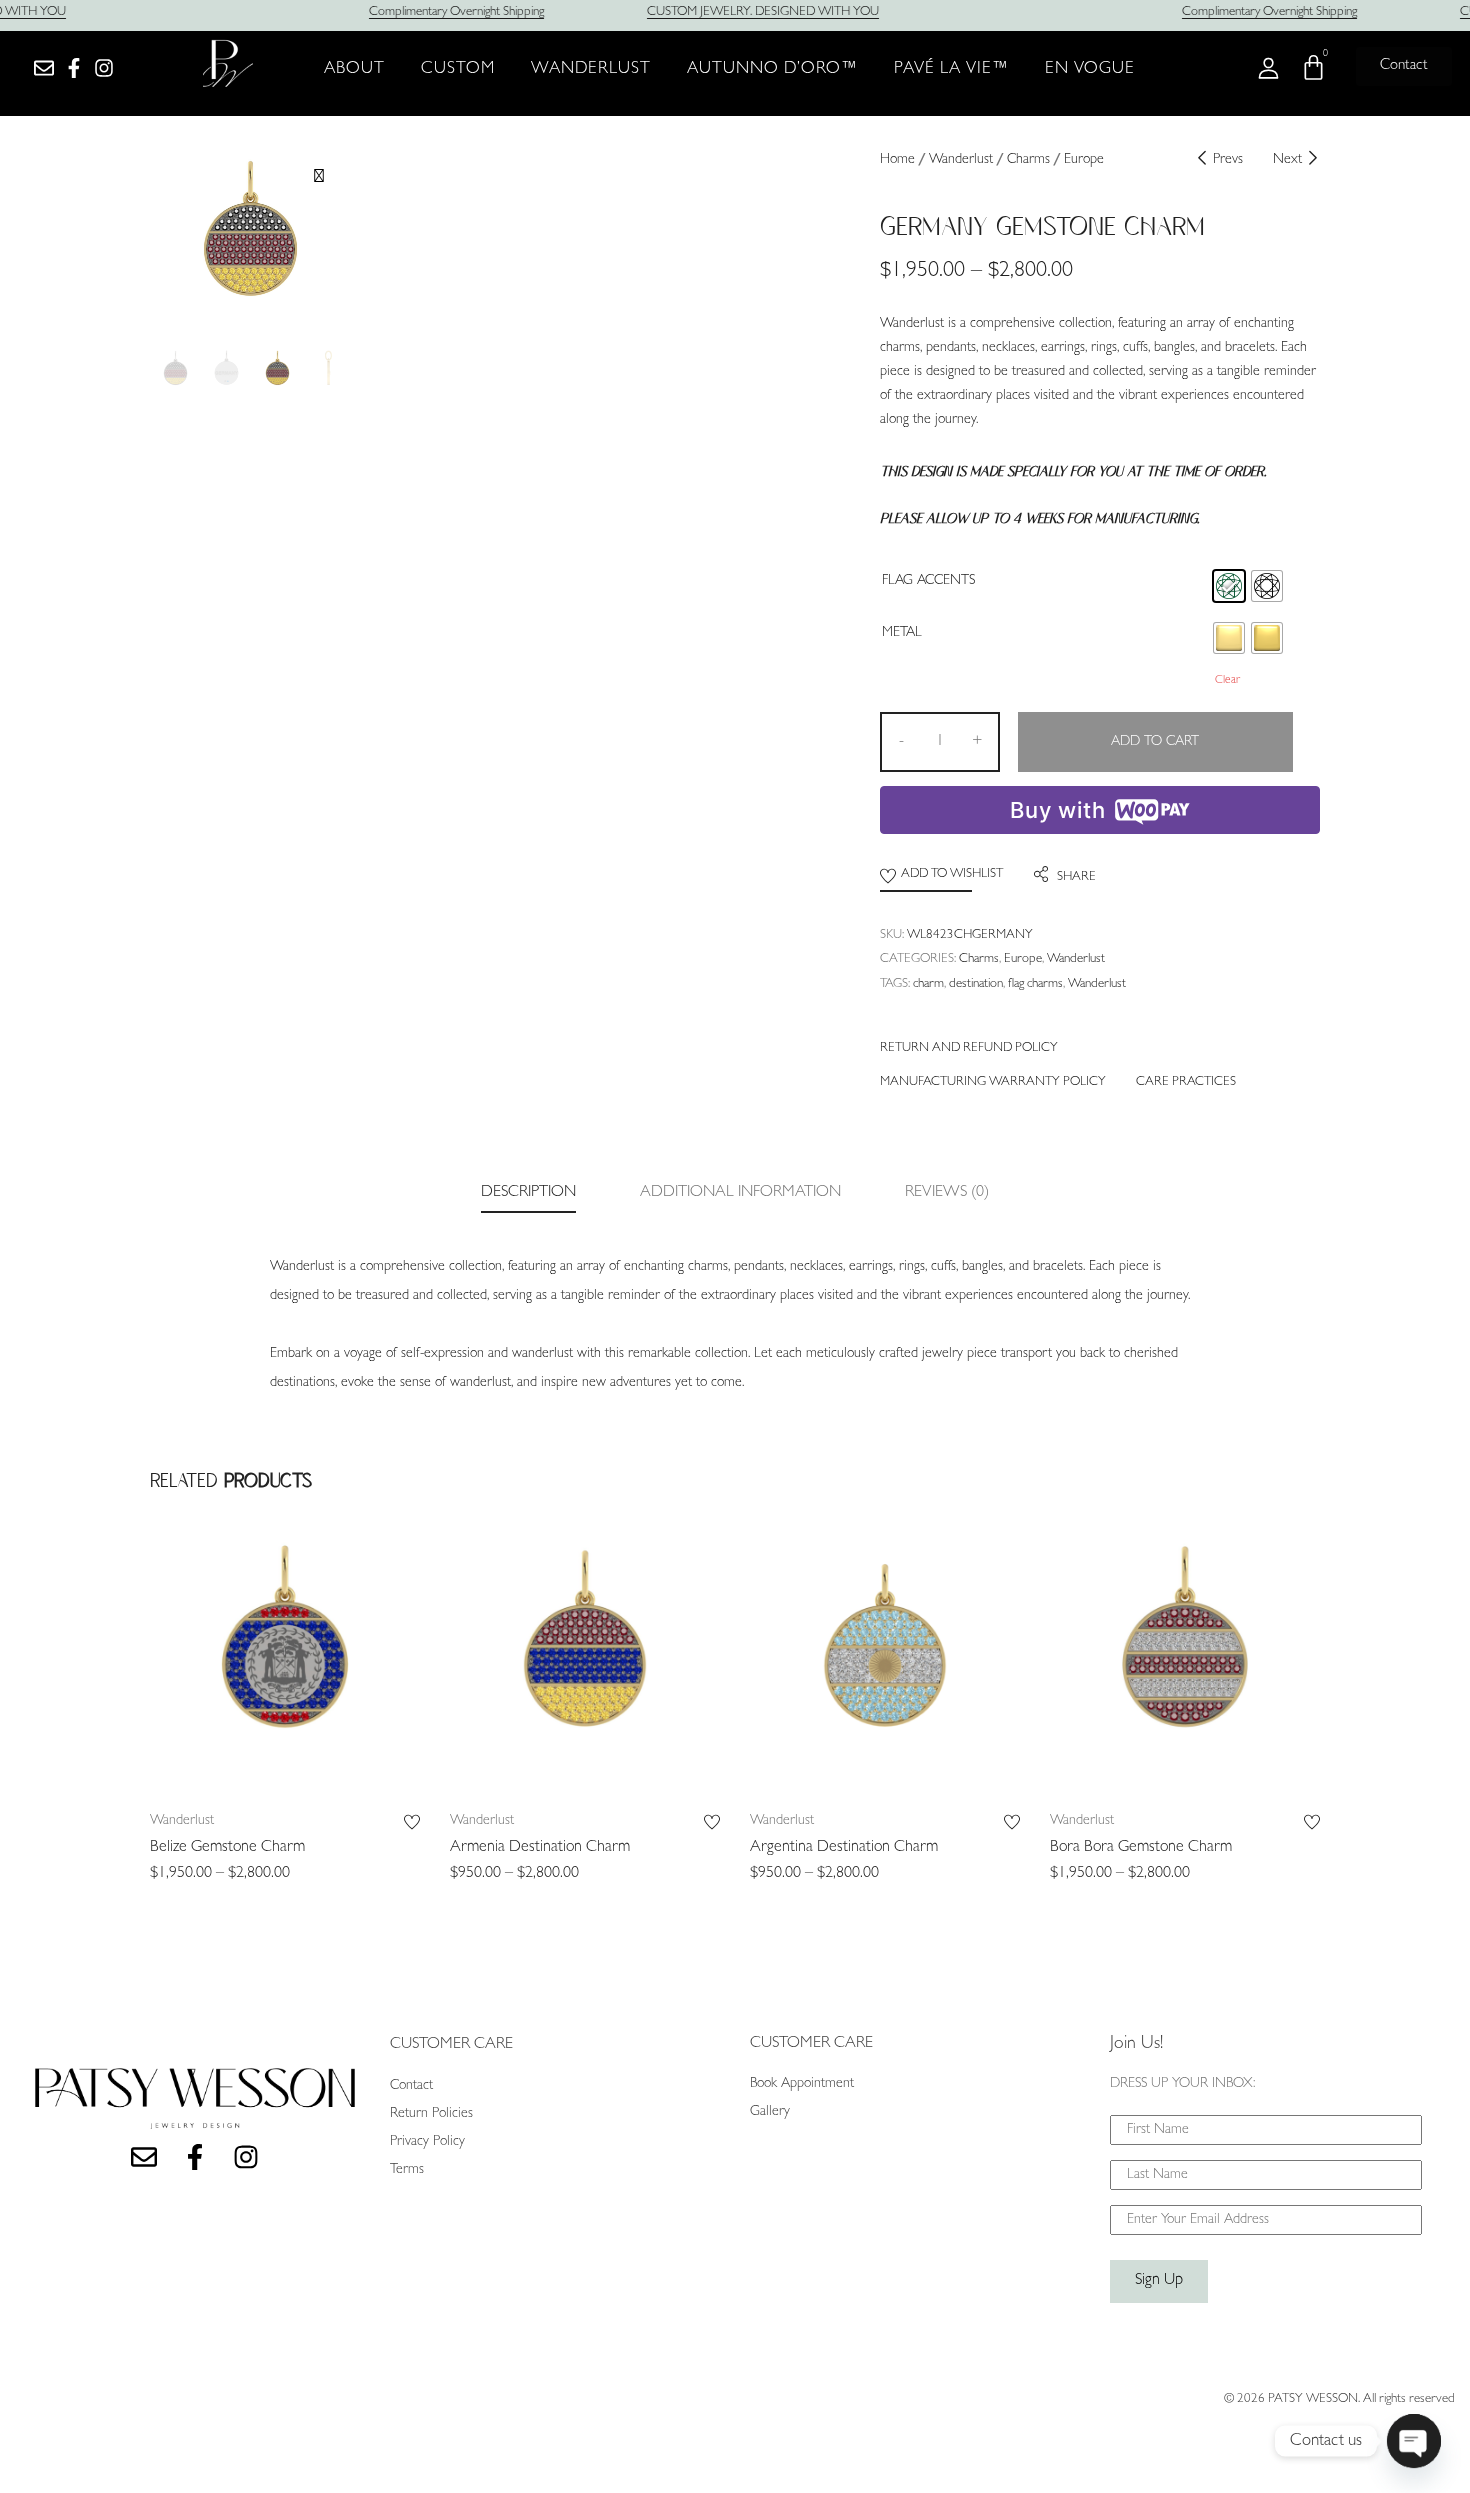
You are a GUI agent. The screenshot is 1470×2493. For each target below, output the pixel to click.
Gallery (770, 2112)
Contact (411, 2086)
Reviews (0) (947, 1193)
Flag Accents (928, 581)
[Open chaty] (1414, 2441)
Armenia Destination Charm (540, 1848)
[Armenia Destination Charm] (585, 1662)
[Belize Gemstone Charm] (285, 1662)
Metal (902, 633)
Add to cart (1155, 742)
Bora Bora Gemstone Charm (1141, 1848)
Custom (458, 69)
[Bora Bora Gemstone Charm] (1185, 1662)
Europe (1084, 160)
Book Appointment (802, 2084)
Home (897, 160)
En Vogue (1090, 69)
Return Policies (431, 2114)
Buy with (1057, 810)
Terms (407, 2170)
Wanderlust (591, 69)
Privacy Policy (427, 2142)
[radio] (1229, 586)
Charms (1028, 160)
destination (976, 984)
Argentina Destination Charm (844, 1848)
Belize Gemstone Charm (227, 1848)
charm (928, 984)
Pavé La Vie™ (951, 69)
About (354, 69)
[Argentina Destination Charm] (885, 1662)
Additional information (740, 1193)
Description (528, 1193)
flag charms (1035, 984)
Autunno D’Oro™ (772, 69)
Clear (1227, 681)
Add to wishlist (952, 874)
